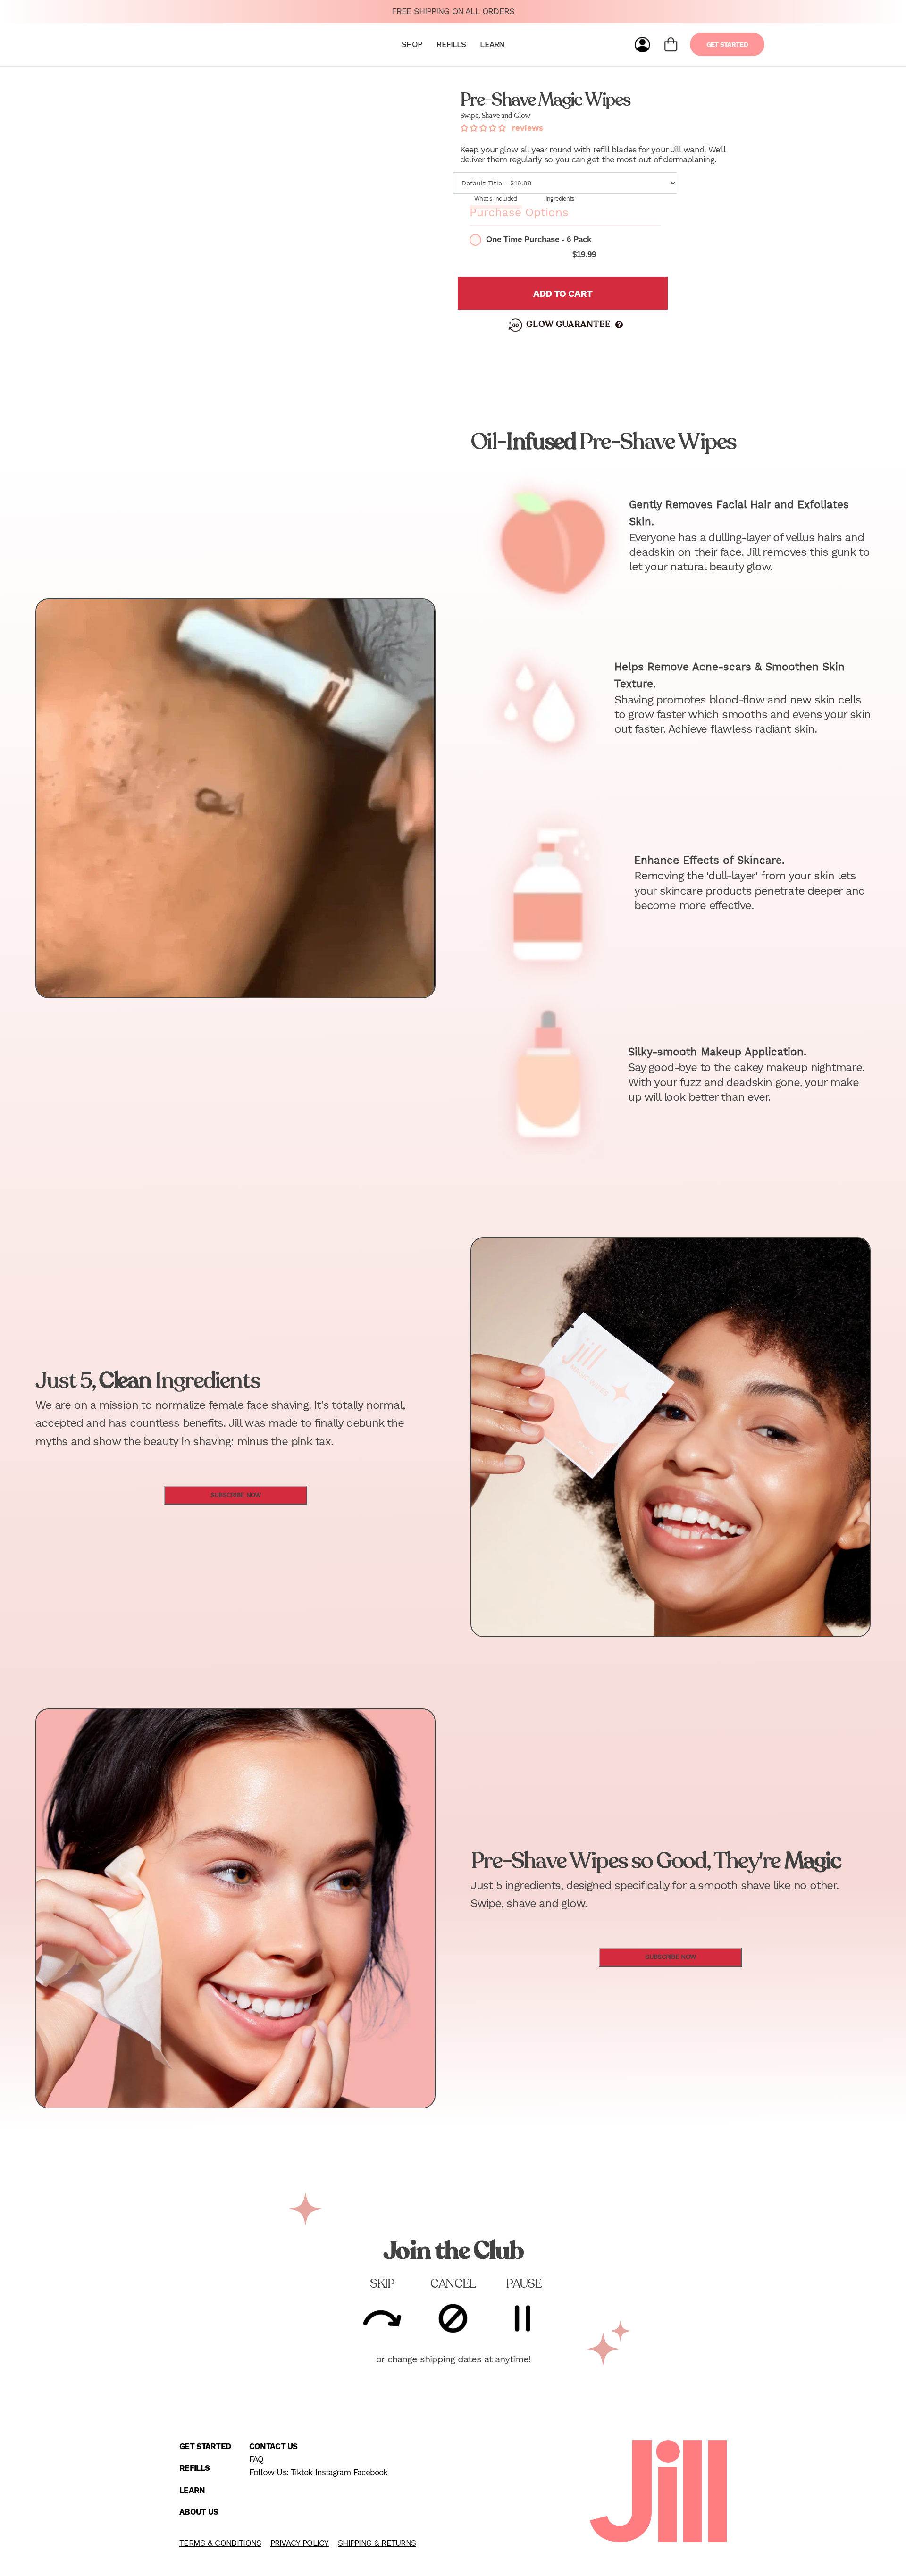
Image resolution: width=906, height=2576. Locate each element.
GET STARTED (727, 44)
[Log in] (642, 45)
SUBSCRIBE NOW (236, 1495)
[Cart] (671, 45)
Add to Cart (563, 293)
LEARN (492, 44)
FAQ (256, 2459)
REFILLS (451, 44)
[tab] (496, 199)
